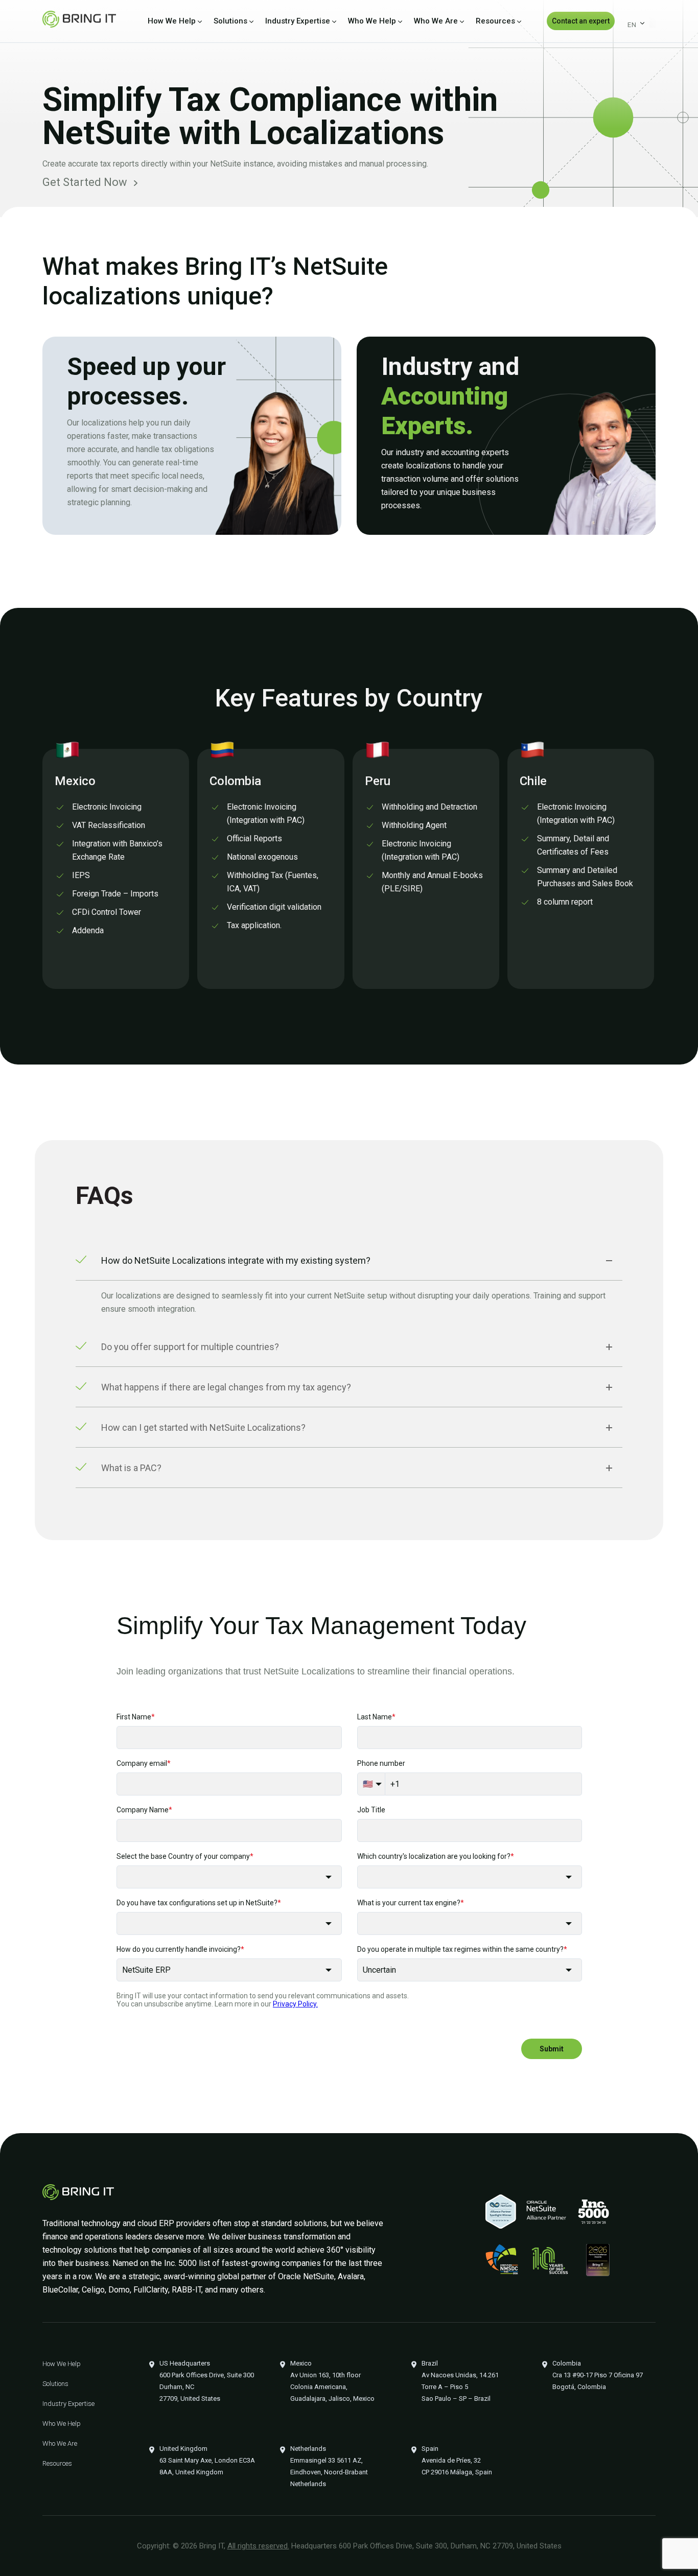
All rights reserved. (258, 2546)
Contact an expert (581, 21)
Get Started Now (85, 182)
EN (632, 25)
